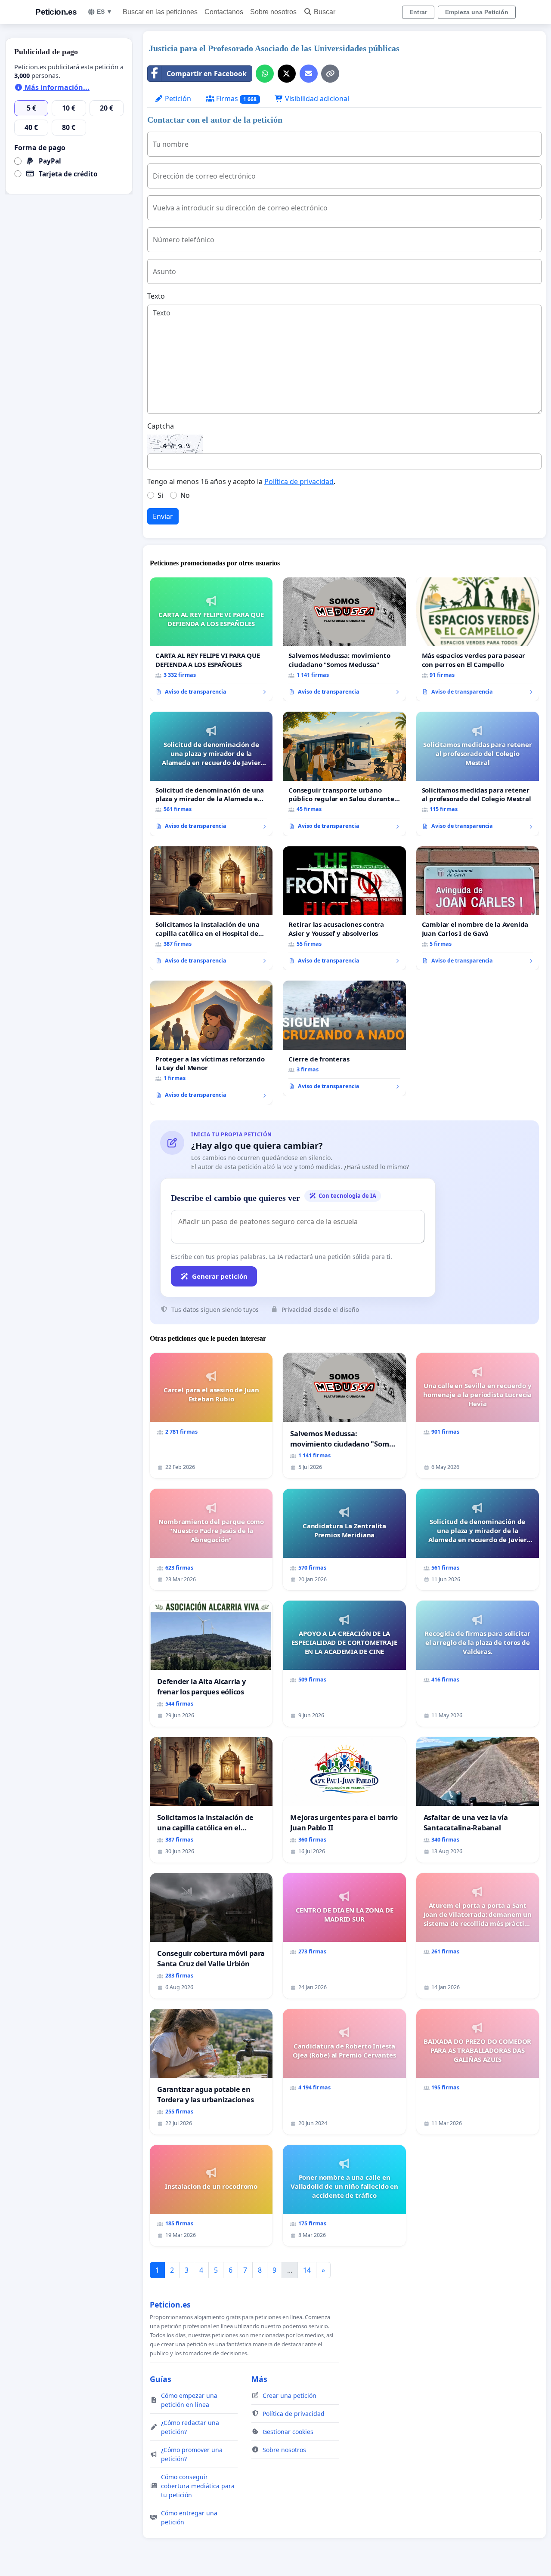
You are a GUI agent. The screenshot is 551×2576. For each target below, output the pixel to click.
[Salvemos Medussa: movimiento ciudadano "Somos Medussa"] (344, 639)
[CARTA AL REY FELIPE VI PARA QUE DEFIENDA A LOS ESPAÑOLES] (211, 639)
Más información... (56, 87)
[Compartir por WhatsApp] (265, 74)
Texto (156, 296)
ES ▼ (105, 12)
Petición (177, 99)
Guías (161, 2379)
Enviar (163, 516)
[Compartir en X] (287, 74)
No (185, 495)
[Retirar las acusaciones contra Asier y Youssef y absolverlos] (344, 908)
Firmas (235, 99)
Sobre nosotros (273, 12)
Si (160, 495)
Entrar (418, 12)
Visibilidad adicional (316, 99)
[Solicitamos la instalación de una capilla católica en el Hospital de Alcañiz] (211, 908)
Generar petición (220, 1276)
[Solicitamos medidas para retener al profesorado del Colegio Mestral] (478, 774)
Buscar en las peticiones (160, 12)
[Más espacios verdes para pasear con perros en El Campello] (478, 640)
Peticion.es (56, 12)
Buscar (325, 12)
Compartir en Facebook (207, 74)
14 (307, 2270)
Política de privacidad (299, 481)
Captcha (161, 426)
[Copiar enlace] (330, 74)
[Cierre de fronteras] (344, 1038)
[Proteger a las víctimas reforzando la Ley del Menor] (211, 1043)
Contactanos (224, 12)
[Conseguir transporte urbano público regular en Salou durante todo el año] (344, 774)
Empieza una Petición (477, 12)
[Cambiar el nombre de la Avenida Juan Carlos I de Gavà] (478, 909)
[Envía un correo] (309, 74)
